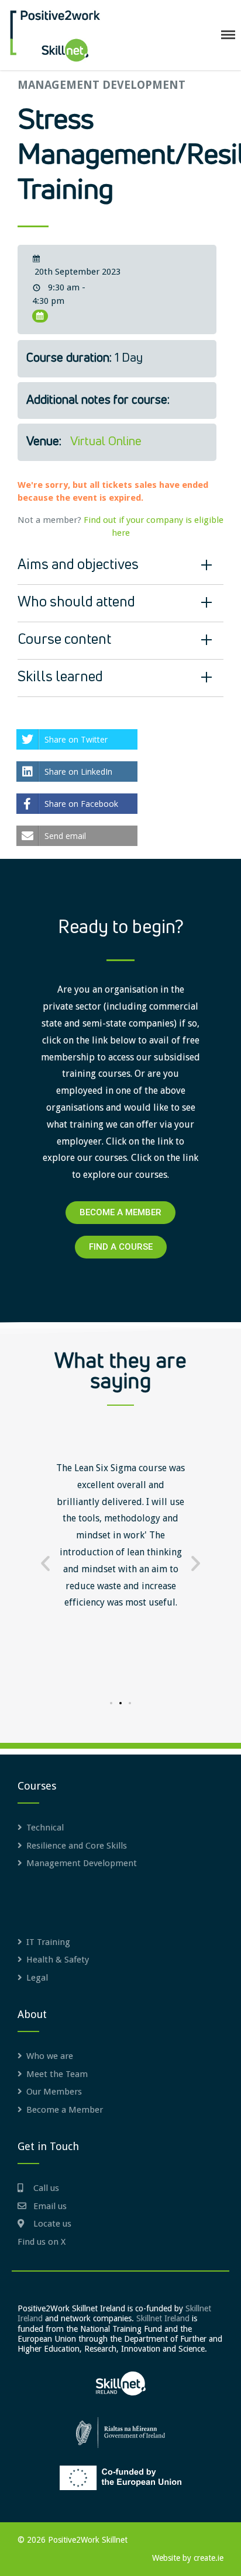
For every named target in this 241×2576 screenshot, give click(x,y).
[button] (45, 1563)
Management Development (101, 85)
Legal (37, 1978)
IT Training (48, 1942)
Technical (45, 1828)
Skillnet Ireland (163, 2318)
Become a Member (65, 2110)
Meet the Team (57, 2074)
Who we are (50, 2056)
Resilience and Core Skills (77, 1846)
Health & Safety (58, 1960)
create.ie (209, 2558)
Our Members (54, 2092)
